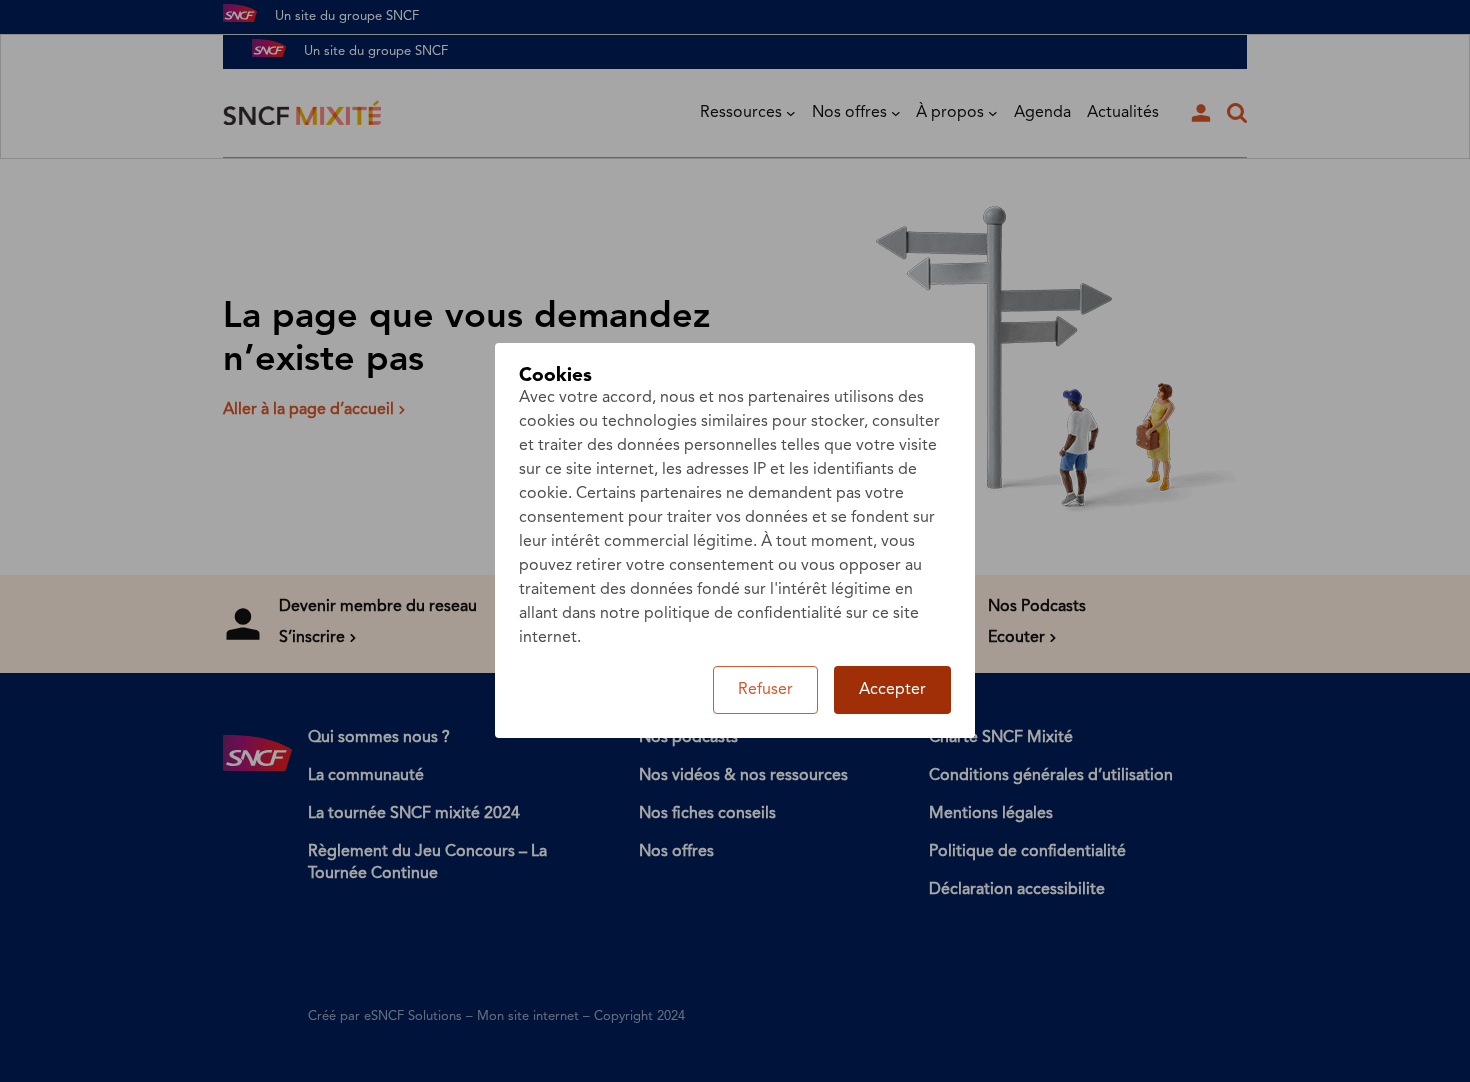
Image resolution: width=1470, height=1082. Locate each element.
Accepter (892, 690)
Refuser (765, 690)
